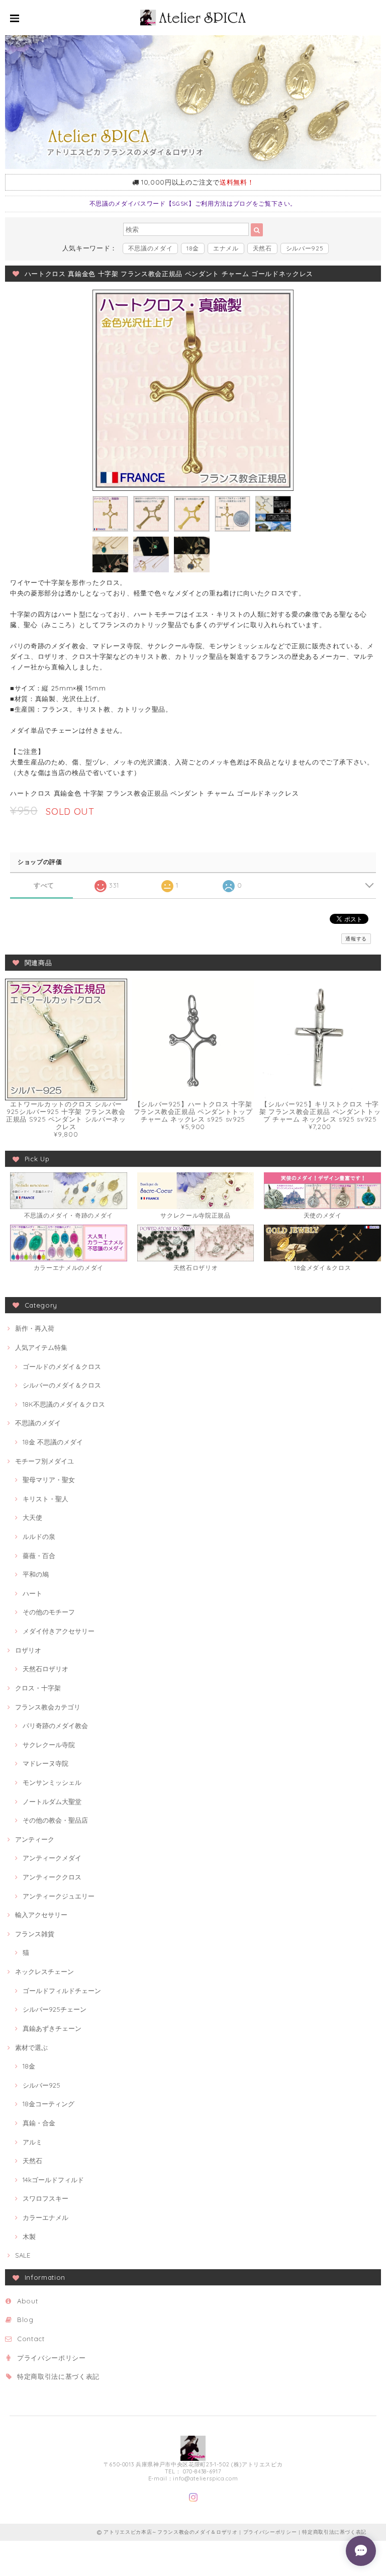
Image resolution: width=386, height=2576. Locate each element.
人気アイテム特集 (41, 1347)
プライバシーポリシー (52, 2358)
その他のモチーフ (49, 1612)
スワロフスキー (45, 2198)
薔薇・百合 (39, 1556)
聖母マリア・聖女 (49, 1480)
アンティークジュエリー (59, 1896)
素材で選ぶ (31, 2047)
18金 (193, 248)
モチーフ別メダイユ (44, 1461)
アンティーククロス (52, 1877)
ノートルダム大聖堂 (52, 1801)
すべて (44, 885)
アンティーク (35, 1839)
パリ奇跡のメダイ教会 (55, 1726)
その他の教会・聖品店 (55, 1820)
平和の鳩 (36, 1574)
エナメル (226, 248)
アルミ (32, 2142)
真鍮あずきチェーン (52, 2028)
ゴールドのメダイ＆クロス (62, 1366)
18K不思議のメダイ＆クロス (64, 1404)
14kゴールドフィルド (53, 2180)
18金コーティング (49, 2104)
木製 (29, 2237)
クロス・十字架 (38, 1688)
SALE (23, 2255)
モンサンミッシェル (52, 1782)
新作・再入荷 (35, 1328)
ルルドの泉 (39, 1536)
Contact (31, 2339)
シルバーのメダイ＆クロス (62, 1385)
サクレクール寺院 (49, 1745)
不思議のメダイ (151, 248)
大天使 (32, 1517)
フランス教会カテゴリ (48, 1707)
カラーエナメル (45, 2217)
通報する (356, 939)
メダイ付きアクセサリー (59, 1631)
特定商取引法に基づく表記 (58, 2376)
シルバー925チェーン (55, 2009)
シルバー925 (305, 248)
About (27, 2301)
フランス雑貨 (35, 1934)
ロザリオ (28, 1650)
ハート (32, 1593)
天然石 (262, 248)
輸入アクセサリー (41, 1915)
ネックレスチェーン (44, 1971)
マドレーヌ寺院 (45, 1763)
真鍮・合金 (39, 2123)
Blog (25, 2320)
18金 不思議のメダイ (53, 1442)
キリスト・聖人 (45, 1499)
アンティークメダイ (52, 1858)
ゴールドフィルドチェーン (62, 1991)
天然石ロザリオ (45, 1669)
